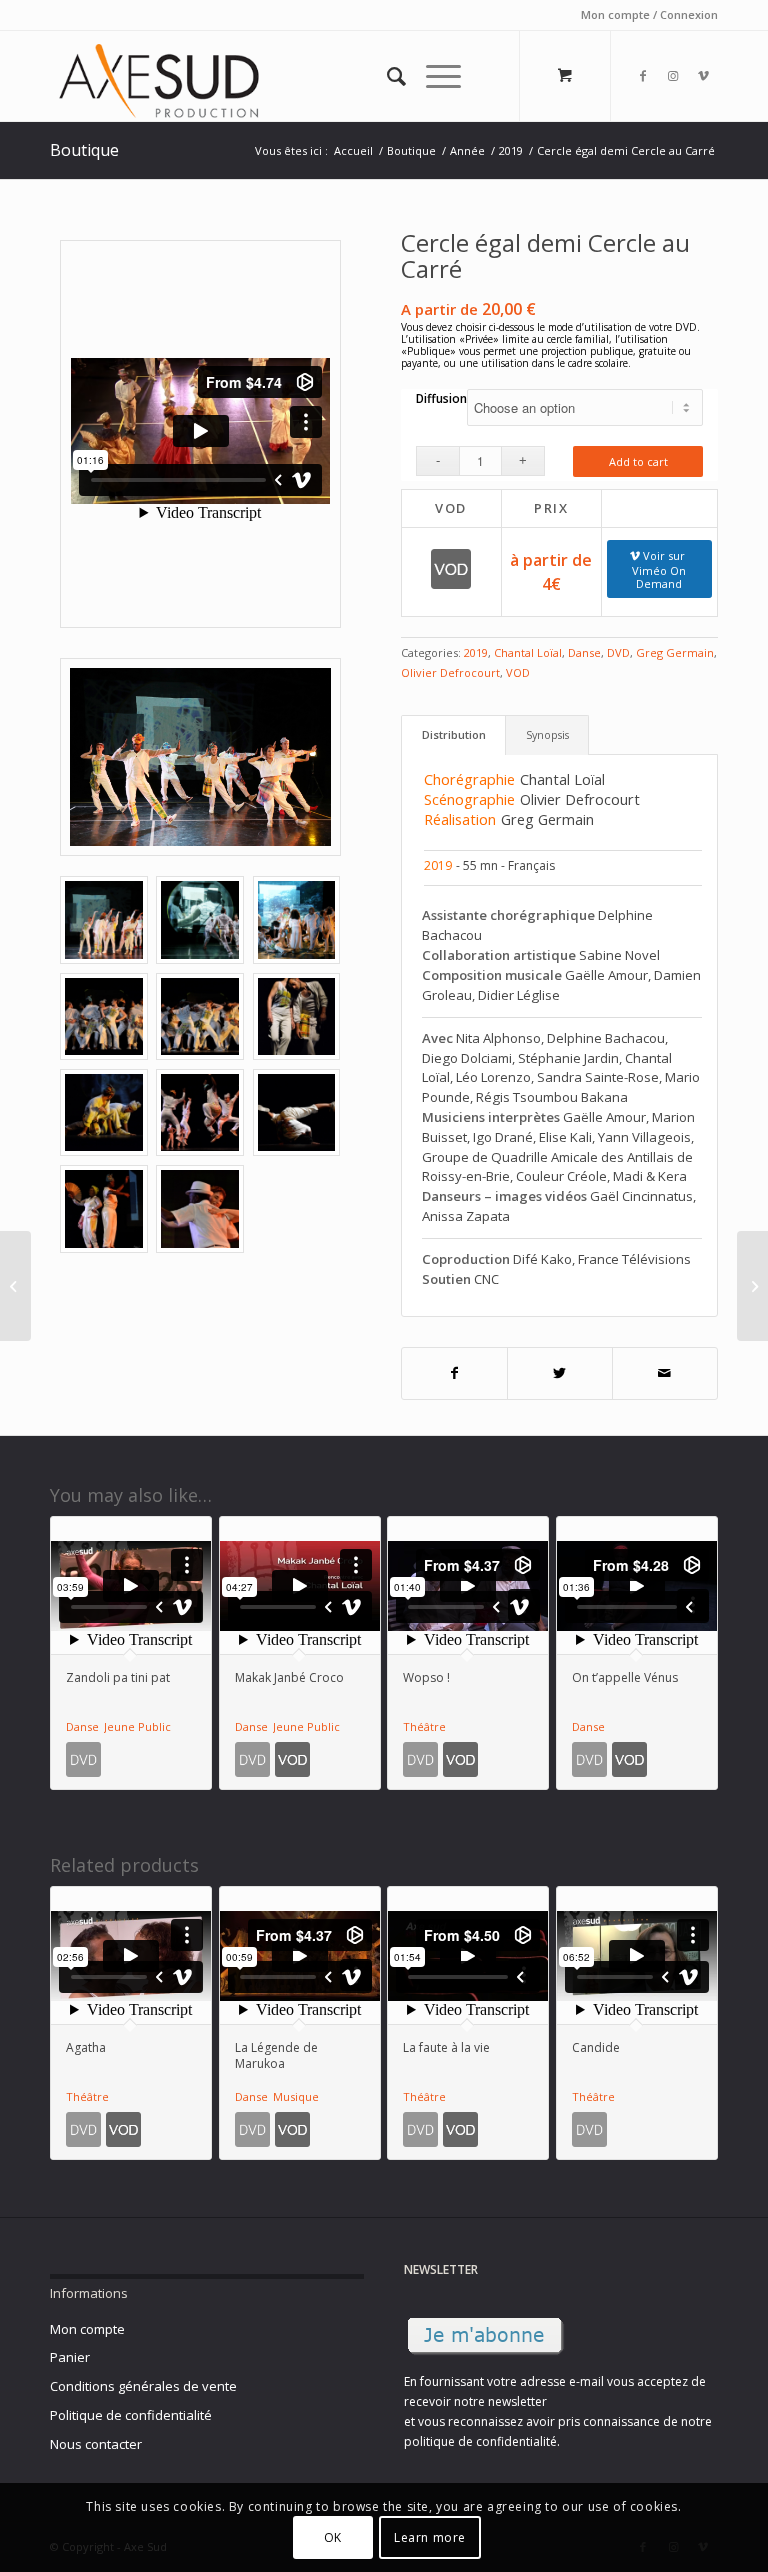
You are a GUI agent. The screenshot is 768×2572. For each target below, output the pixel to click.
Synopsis (547, 734)
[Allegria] (752, 1286)
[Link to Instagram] (673, 76)
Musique (296, 2096)
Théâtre (424, 1726)
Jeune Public (137, 1726)
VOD (518, 672)
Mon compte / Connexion (649, 14)
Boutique (84, 150)
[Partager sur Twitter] (560, 1373)
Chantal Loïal (528, 652)
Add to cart (638, 461)
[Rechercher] (386, 76)
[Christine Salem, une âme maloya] (15, 1286)
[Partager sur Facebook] (454, 1373)
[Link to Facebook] (643, 76)
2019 (476, 652)
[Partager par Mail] (665, 1373)
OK (333, 2537)
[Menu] (433, 76)
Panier (70, 2357)
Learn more (430, 2537)
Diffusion (441, 398)
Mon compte (87, 2329)
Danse (584, 652)
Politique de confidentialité (131, 2415)
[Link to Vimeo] (703, 76)
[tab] (453, 735)
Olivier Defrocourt (450, 672)
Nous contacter (96, 2444)
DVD (618, 652)
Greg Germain (675, 652)
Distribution (454, 734)
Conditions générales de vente (143, 2386)
